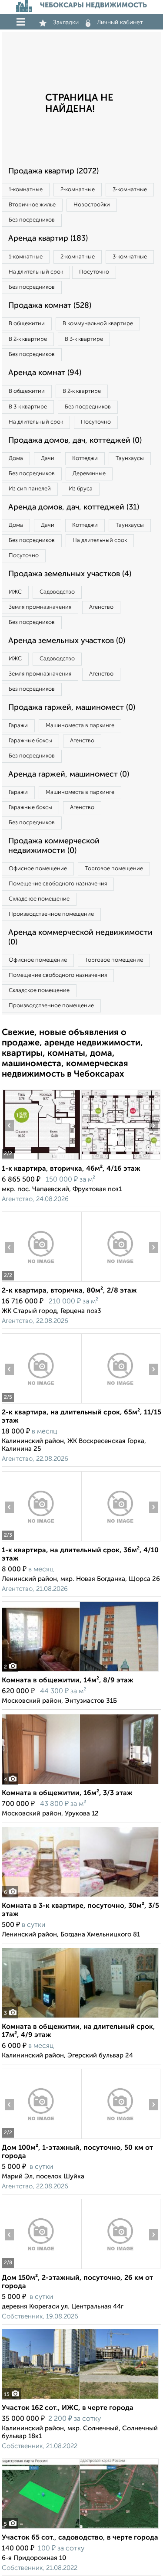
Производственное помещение (51, 914)
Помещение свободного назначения (58, 884)
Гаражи (18, 726)
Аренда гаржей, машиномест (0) (69, 774)
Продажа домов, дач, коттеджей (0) (75, 441)
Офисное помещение (38, 869)
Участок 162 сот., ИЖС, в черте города (68, 2408)
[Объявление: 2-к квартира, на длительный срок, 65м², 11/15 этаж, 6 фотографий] (41, 1403)
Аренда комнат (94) (45, 373)
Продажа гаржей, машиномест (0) (72, 708)
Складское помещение (39, 899)
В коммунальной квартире (98, 324)
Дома (16, 459)
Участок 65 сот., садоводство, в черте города (80, 2538)
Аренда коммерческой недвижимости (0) (80, 937)
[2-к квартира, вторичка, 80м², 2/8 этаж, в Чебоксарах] (41, 1281)
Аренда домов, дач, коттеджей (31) (74, 507)
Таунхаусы (130, 459)
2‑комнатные (78, 190)
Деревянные (89, 474)
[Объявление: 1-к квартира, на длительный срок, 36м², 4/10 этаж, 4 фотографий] (41, 1541)
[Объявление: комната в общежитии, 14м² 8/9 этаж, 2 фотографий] (80, 1671)
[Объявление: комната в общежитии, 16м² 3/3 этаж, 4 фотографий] (80, 1784)
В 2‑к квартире (28, 339)
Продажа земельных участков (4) (70, 574)
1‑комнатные (26, 190)
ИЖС (15, 592)
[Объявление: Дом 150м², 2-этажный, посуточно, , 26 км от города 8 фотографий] (41, 2269)
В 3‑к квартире (84, 339)
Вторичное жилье (32, 205)
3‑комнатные (130, 190)
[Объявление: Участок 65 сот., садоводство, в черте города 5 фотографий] (80, 2529)
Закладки (66, 23)
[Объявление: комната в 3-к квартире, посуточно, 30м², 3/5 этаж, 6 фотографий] (80, 1897)
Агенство (101, 607)
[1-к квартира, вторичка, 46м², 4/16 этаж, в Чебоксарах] (41, 1160)
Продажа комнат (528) (50, 306)
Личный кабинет (120, 23)
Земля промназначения (40, 607)
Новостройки (92, 205)
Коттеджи (85, 459)
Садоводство (57, 592)
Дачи (48, 459)
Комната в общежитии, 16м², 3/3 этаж (67, 1793)
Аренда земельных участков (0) (67, 641)
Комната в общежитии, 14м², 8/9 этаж (68, 1681)
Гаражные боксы (30, 741)
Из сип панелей (30, 489)
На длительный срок (36, 272)
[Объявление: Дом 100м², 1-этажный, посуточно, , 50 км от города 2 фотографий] (41, 2139)
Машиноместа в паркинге (80, 726)
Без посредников (32, 220)
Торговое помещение (114, 869)
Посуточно (94, 272)
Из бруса (81, 489)
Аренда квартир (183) (48, 238)
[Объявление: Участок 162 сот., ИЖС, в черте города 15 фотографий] (80, 2399)
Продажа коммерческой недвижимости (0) (54, 846)
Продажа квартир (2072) (53, 171)
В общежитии (27, 324)
